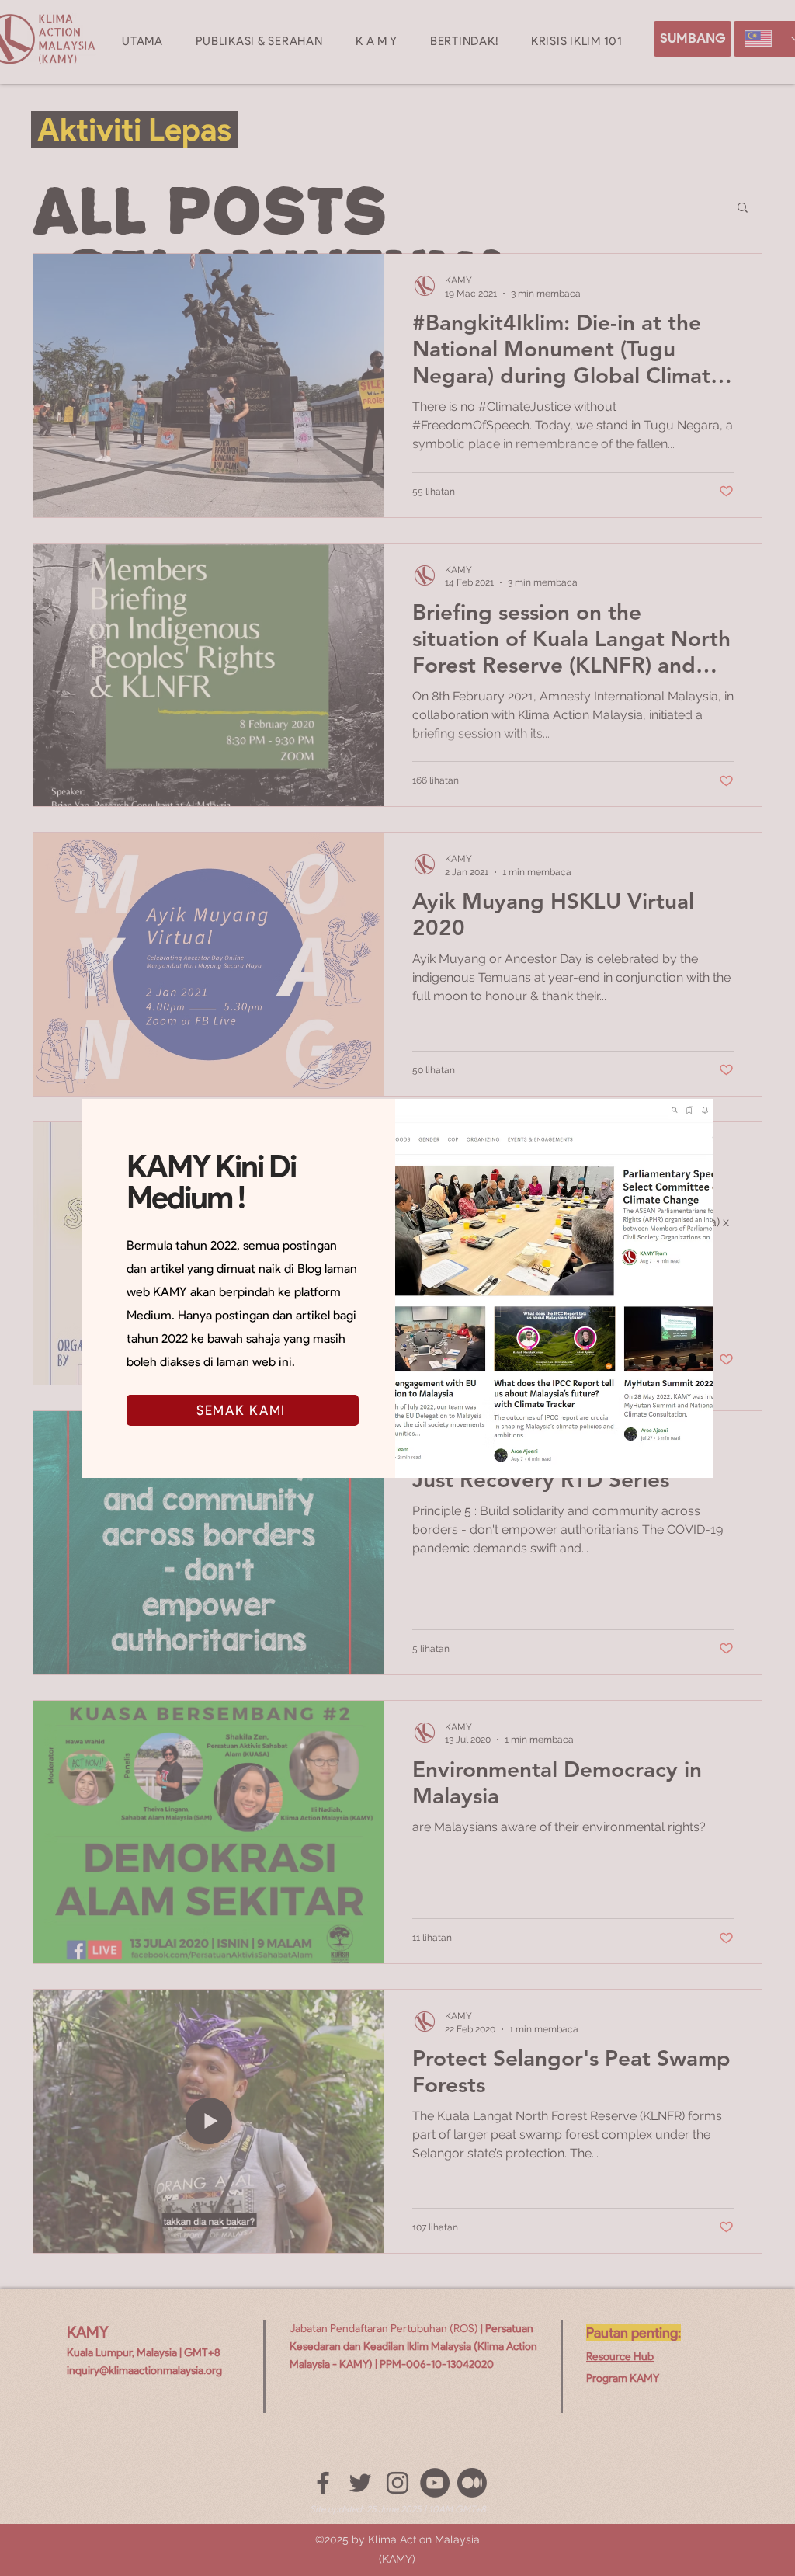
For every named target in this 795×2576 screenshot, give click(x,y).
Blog (309, 1269)
